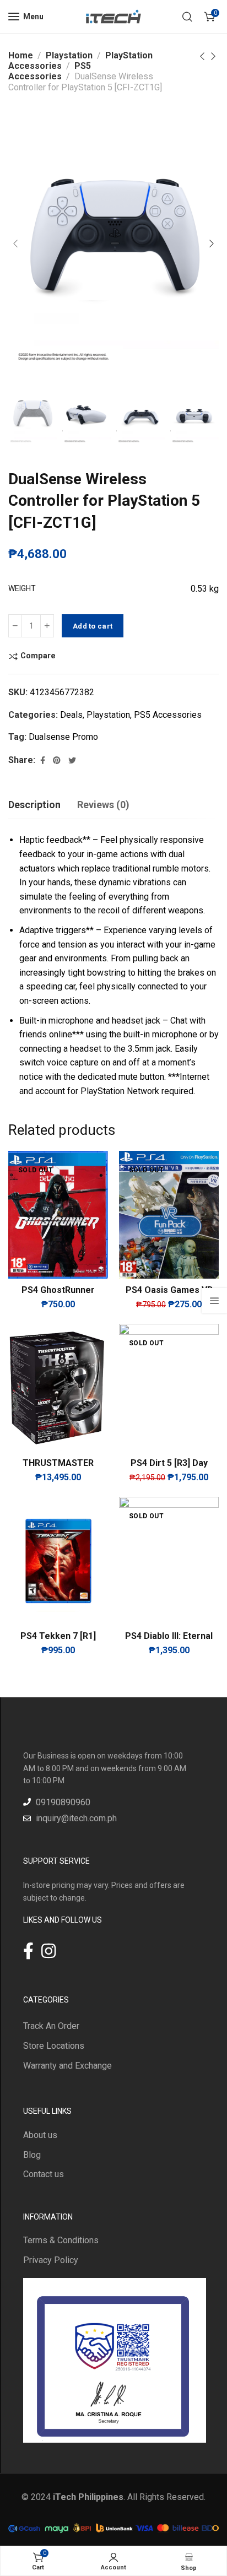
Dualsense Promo (63, 737)
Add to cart (93, 626)
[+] (47, 626)
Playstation (69, 55)
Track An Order (51, 2026)
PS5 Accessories (50, 71)
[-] (15, 626)
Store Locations (54, 2046)
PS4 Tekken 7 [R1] (58, 1636)
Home (21, 55)
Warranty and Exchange (67, 2066)
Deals (71, 715)
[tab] (34, 805)
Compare (38, 656)
